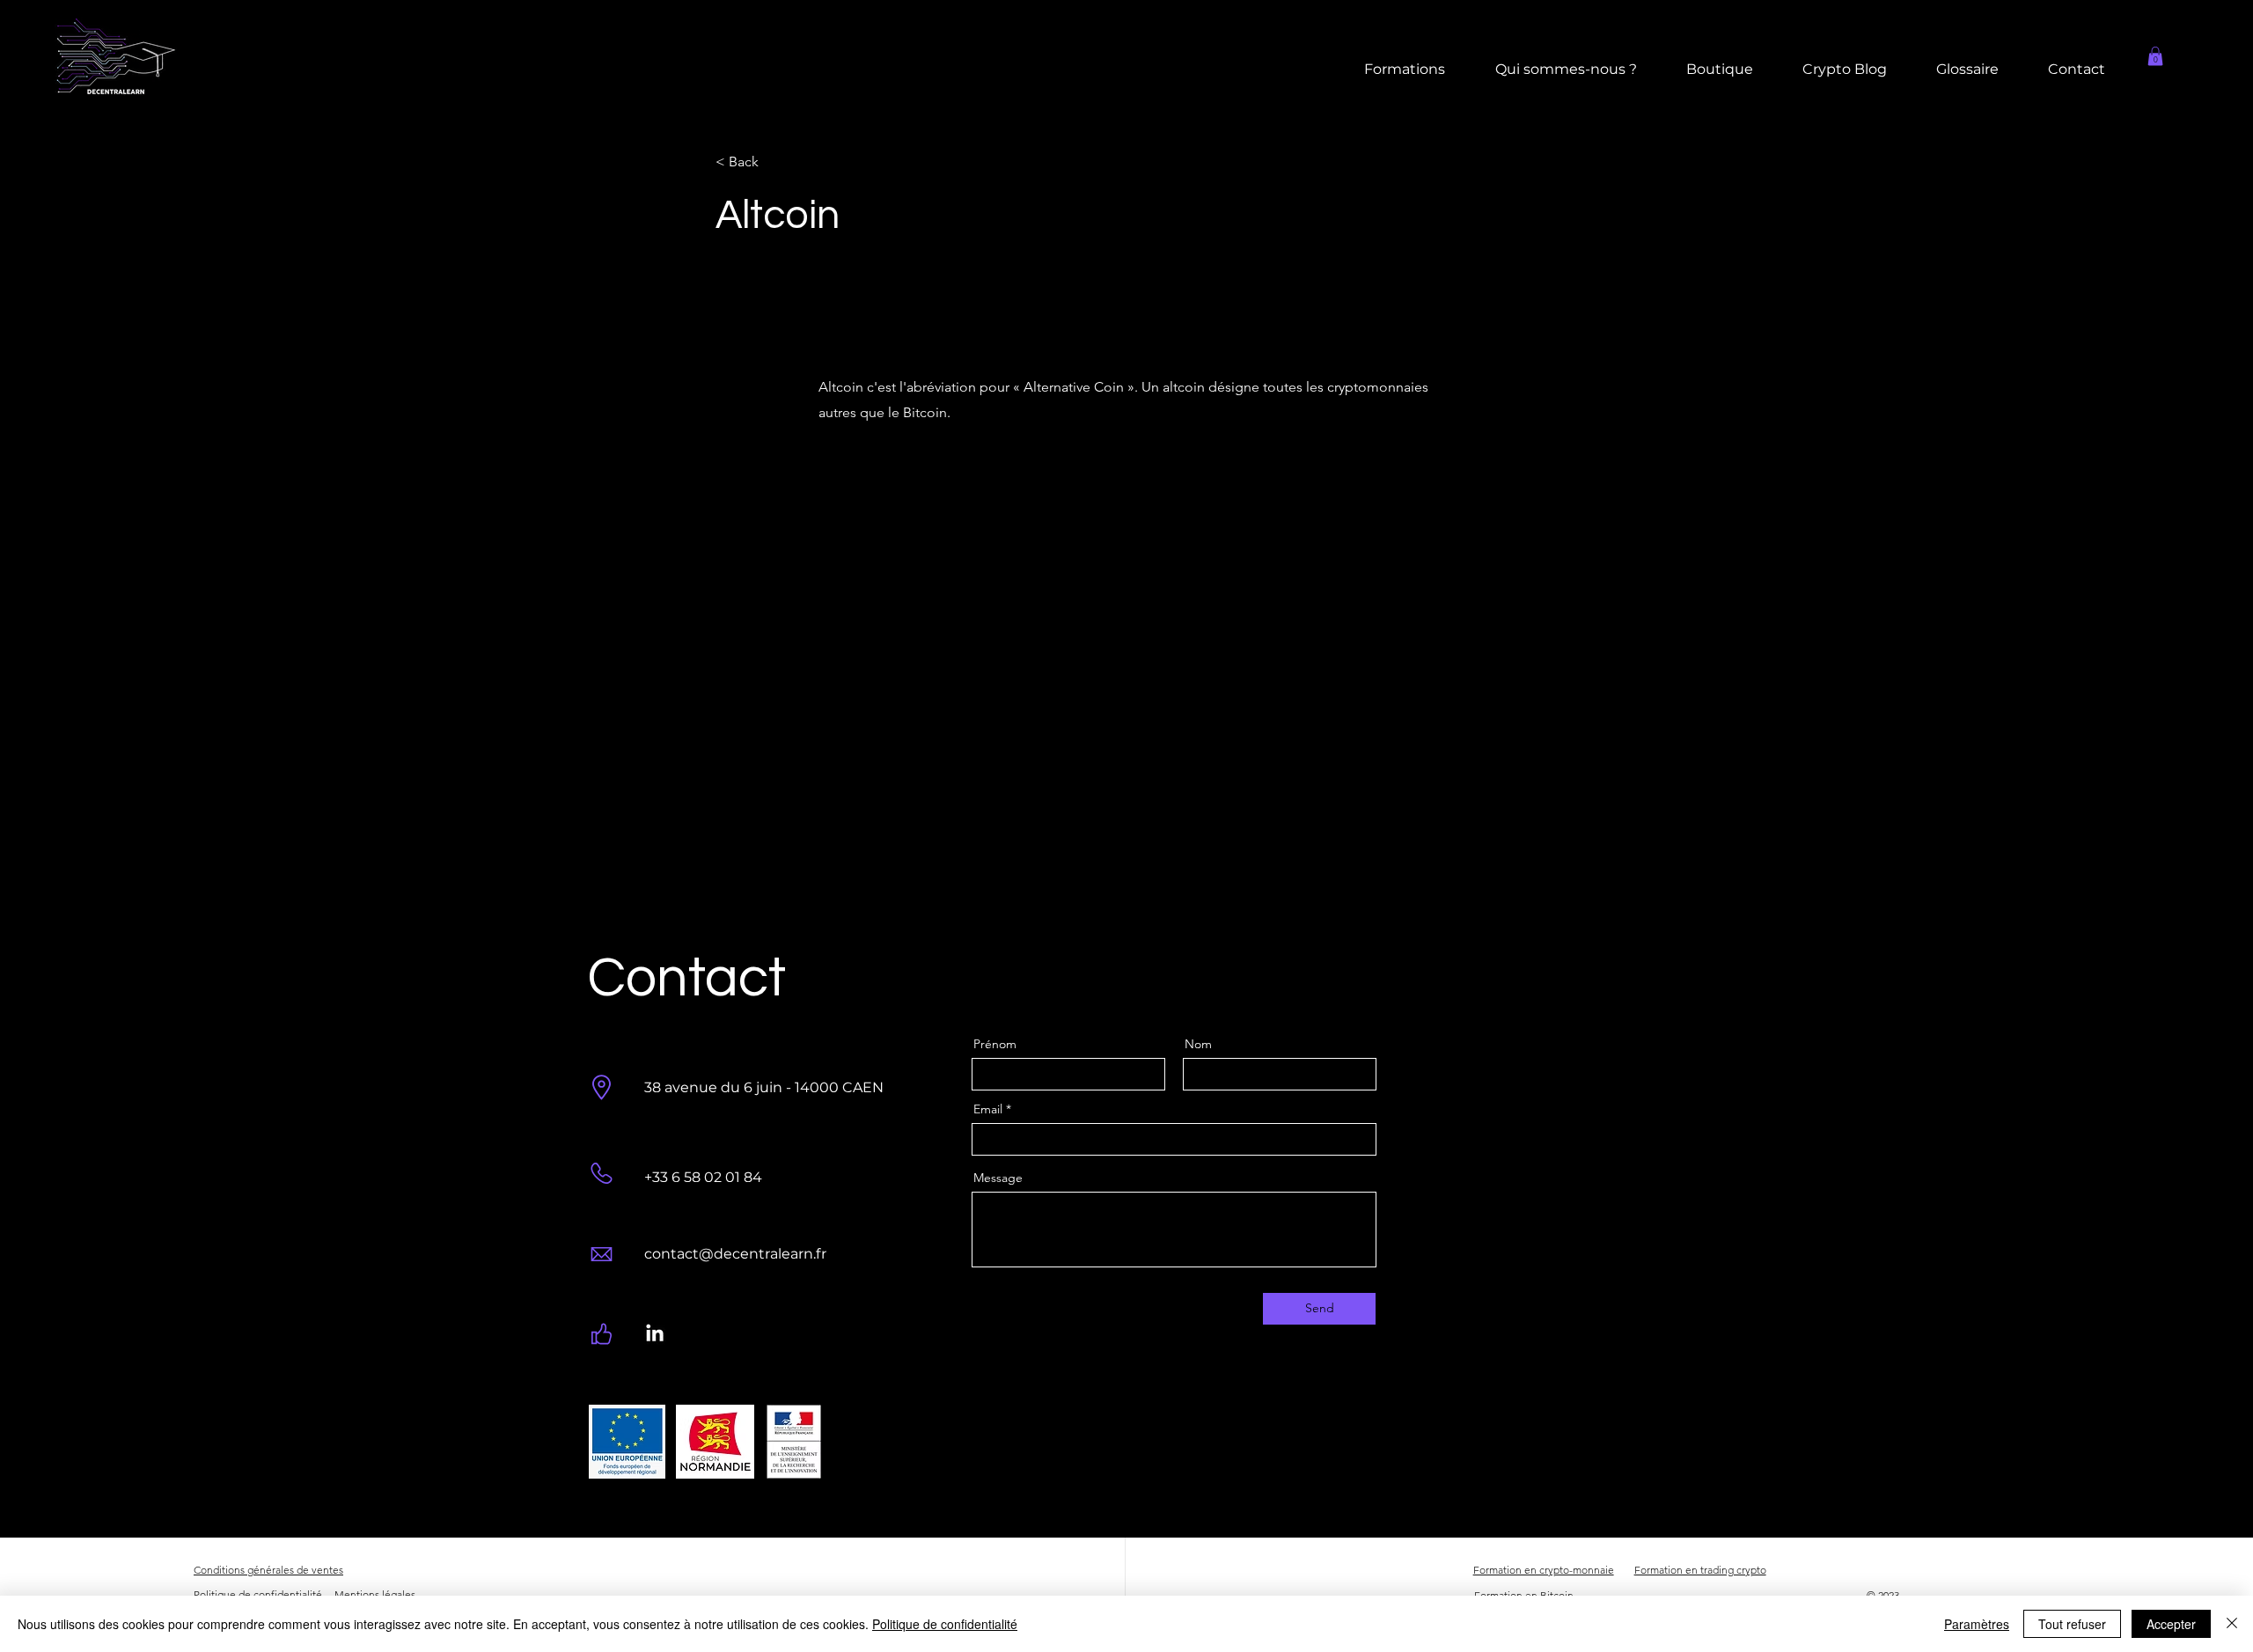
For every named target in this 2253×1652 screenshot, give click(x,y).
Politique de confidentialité (945, 1624)
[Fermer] (2232, 1624)
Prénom (995, 1044)
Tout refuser (2072, 1624)
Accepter (2171, 1624)
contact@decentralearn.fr (735, 1254)
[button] (2155, 56)
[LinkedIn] (655, 1334)
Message (998, 1178)
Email (988, 1109)
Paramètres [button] (1977, 1624)
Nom (1198, 1044)
